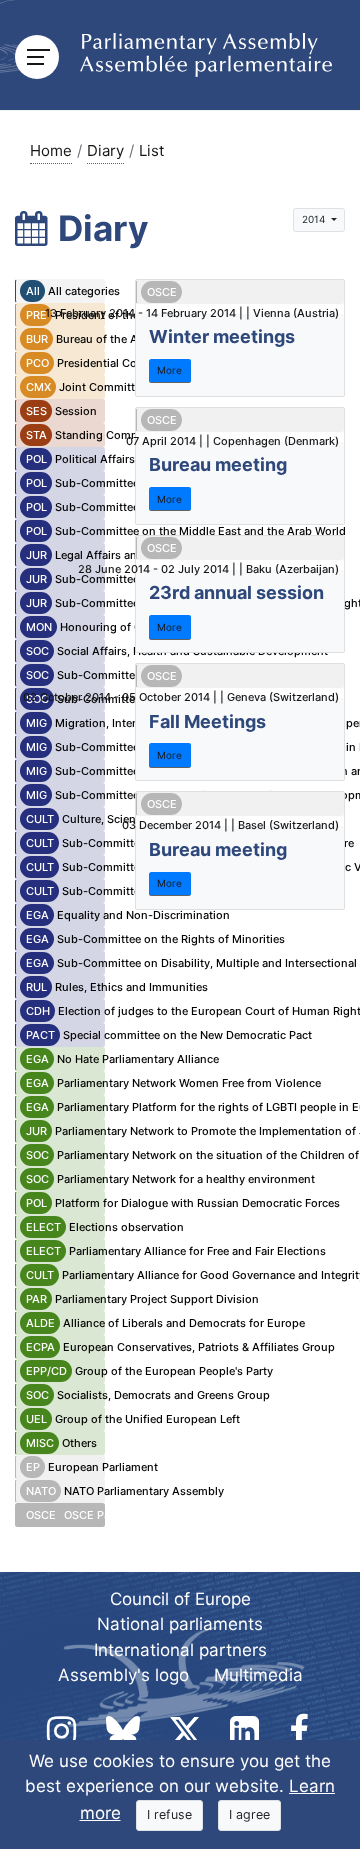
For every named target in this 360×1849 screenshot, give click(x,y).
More (169, 370)
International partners (180, 1650)
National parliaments (180, 1624)
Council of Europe (180, 1599)
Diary (105, 150)
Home (51, 150)
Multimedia (258, 1675)
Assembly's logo (123, 1675)
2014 (315, 219)
